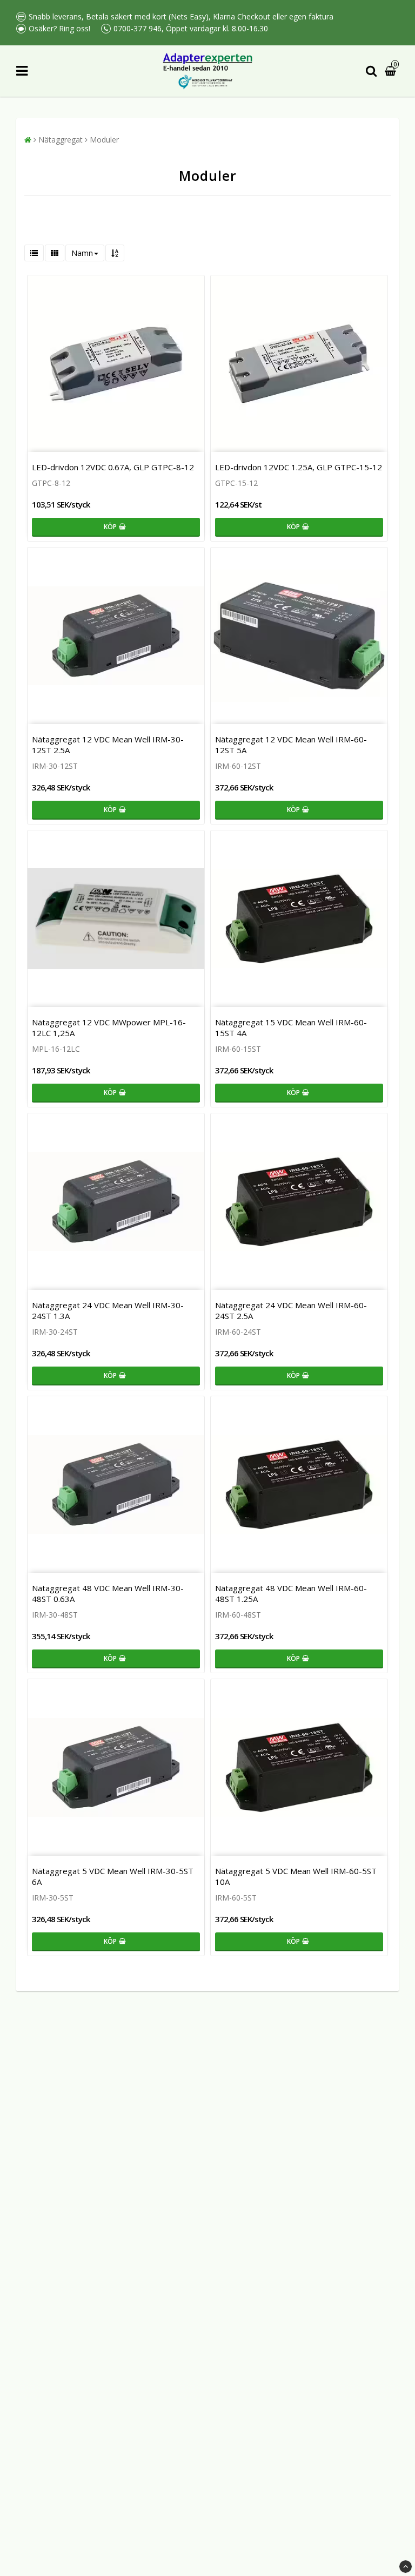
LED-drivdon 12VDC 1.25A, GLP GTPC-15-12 (299, 467)
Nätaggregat (61, 140)
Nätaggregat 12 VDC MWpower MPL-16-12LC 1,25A (109, 1027)
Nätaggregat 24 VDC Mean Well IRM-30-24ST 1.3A (108, 1310)
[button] (392, 71)
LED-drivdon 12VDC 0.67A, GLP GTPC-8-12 (113, 467)
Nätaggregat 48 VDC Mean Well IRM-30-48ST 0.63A (108, 1593)
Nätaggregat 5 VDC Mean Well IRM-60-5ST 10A (296, 1876)
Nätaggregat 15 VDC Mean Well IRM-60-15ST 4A (291, 1027)
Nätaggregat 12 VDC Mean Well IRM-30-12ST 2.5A (108, 745)
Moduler (104, 140)
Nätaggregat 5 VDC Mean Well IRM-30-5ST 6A (113, 1876)
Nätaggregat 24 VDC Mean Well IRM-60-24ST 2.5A (291, 1310)
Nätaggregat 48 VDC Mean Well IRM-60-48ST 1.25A (291, 1593)
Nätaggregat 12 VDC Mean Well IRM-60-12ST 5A (291, 745)
